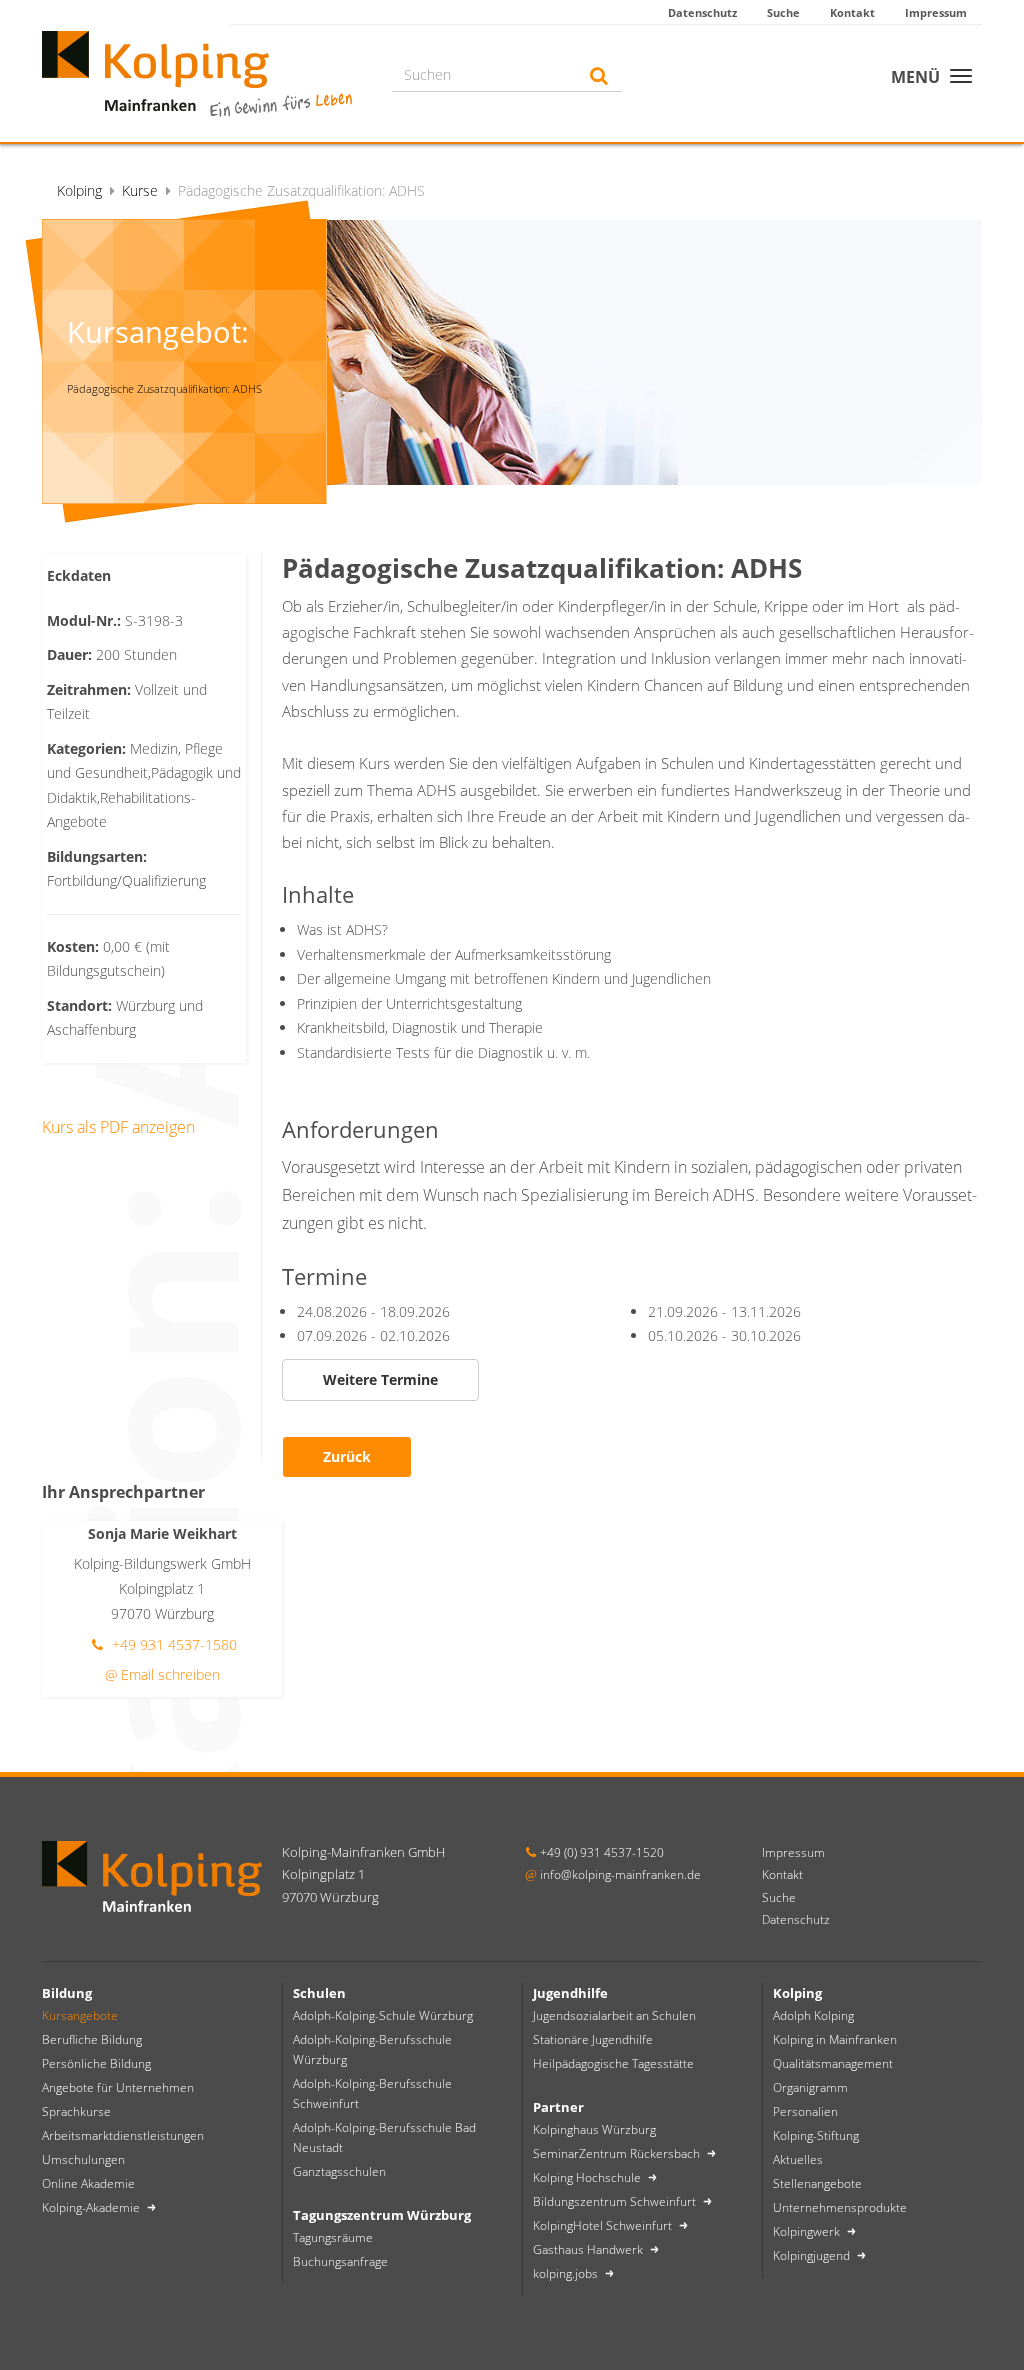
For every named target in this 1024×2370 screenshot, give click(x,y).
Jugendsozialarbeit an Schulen (614, 2015)
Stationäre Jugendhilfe (593, 2039)
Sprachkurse (76, 2111)
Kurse (140, 190)
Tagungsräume (333, 2237)
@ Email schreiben (162, 1674)
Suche (783, 12)
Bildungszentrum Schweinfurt (616, 2201)
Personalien (805, 2111)
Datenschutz (702, 12)
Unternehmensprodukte (840, 2207)
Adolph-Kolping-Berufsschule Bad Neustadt (384, 2137)
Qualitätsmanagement (833, 2063)
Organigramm (810, 2087)
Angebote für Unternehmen (118, 2087)
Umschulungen (83, 2159)
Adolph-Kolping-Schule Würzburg (383, 2015)
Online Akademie (88, 2183)
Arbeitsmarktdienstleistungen (123, 2135)
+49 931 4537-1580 (172, 1644)
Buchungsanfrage (340, 2261)
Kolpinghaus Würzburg (594, 2129)
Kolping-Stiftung (816, 2135)
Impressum (936, 12)
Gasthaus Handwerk (589, 2249)
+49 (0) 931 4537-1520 (602, 1852)
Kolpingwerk (808, 2231)
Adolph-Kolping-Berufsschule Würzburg (372, 2049)
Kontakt (852, 12)
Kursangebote (80, 2015)
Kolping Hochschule (588, 2177)
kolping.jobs (567, 2273)
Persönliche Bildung (96, 2063)
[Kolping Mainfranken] (197, 71)
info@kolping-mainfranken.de (620, 1874)
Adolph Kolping (813, 2015)
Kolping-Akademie (92, 2207)
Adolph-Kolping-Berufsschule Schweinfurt (372, 2093)
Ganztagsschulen (339, 2171)
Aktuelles (798, 2159)
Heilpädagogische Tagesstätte (613, 2063)
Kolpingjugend (813, 2255)
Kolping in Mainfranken (835, 2039)
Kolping (79, 190)
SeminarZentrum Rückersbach (618, 2153)
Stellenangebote (817, 2183)
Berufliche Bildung (92, 2039)
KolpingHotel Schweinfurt (604, 2225)
